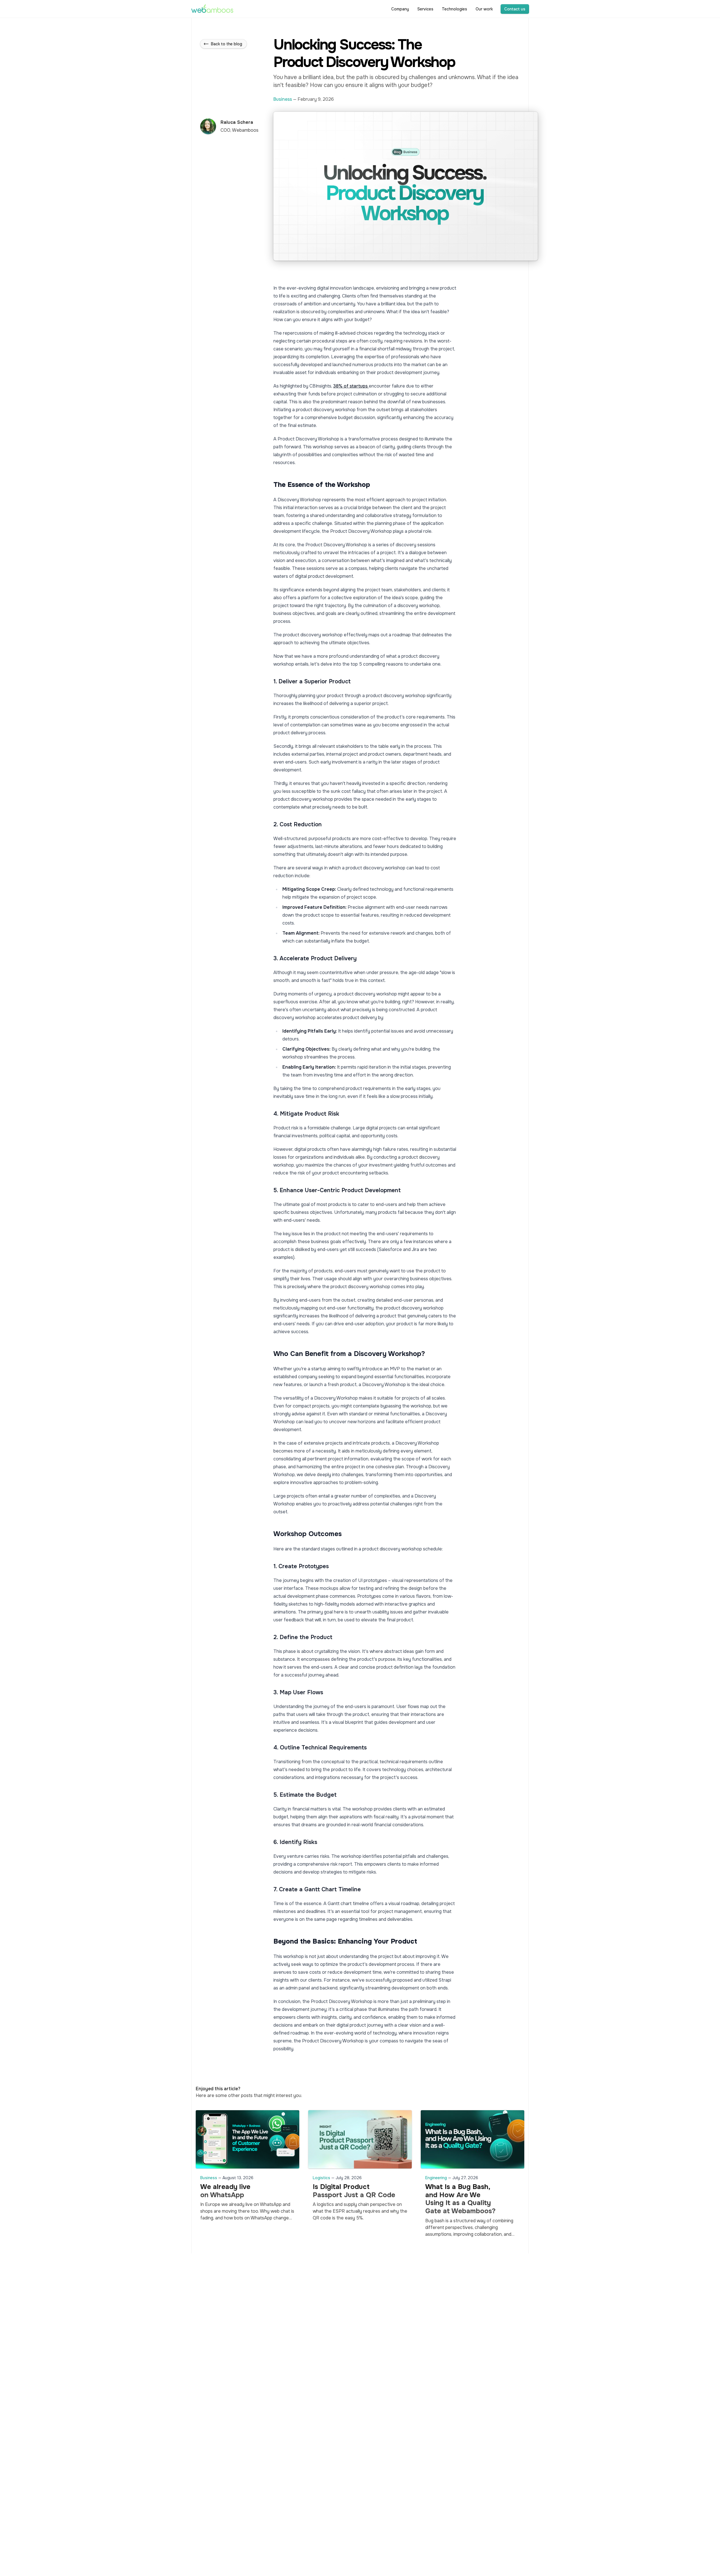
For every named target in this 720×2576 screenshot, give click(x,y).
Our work (484, 9)
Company (400, 9)
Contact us (515, 9)
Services (425, 9)
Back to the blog (227, 44)
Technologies (454, 9)
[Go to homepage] (212, 9)
